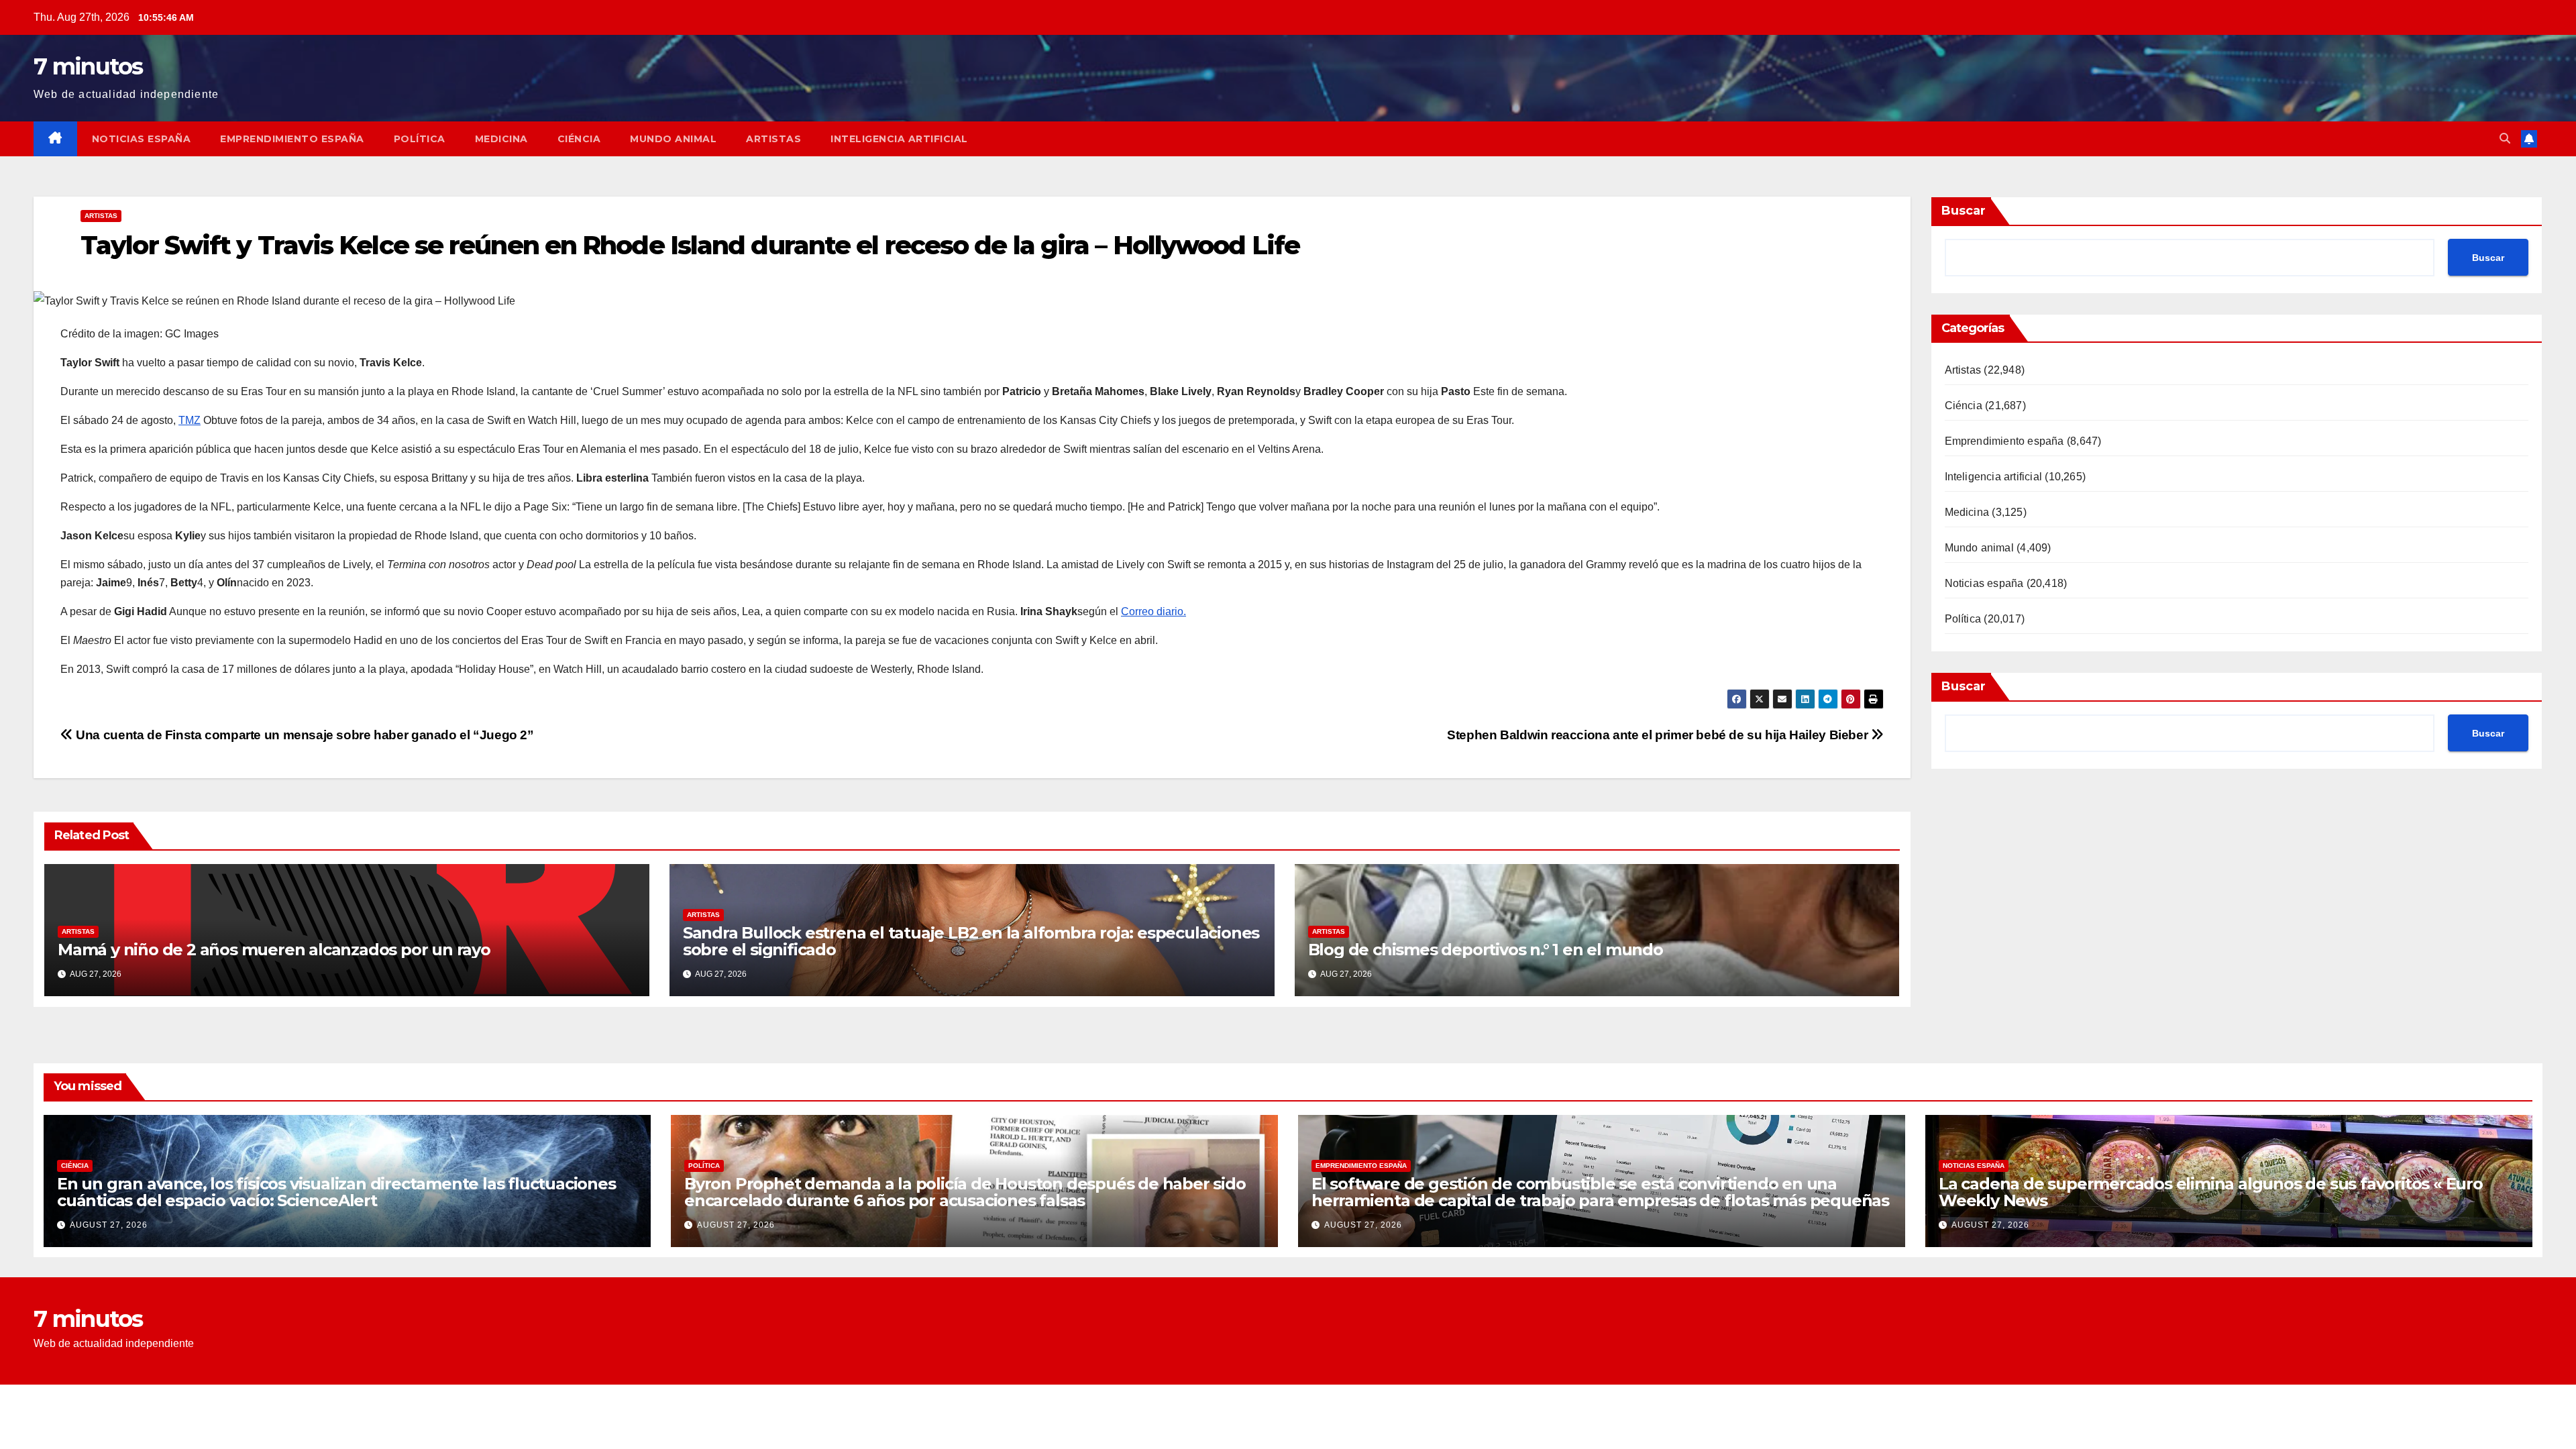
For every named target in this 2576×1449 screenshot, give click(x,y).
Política (420, 139)
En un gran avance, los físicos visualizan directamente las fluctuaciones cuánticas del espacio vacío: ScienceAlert (336, 1192)
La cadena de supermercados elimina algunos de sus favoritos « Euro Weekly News (2211, 1192)
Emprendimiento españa (292, 139)
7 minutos (88, 66)
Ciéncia (579, 139)
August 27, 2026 (109, 1225)
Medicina (501, 139)
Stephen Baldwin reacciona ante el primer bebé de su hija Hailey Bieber (1659, 735)
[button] (2505, 139)
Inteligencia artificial (899, 139)
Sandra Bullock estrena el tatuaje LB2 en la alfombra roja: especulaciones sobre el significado (971, 941)
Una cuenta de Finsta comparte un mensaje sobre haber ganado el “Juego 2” (304, 735)
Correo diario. (1153, 611)
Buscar (1964, 211)
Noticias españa (142, 139)
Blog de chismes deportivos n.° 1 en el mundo (1486, 950)
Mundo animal (673, 139)
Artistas (773, 139)
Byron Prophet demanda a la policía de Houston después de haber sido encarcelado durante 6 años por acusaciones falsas (965, 1192)
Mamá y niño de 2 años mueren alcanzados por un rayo (274, 950)
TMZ (190, 420)
